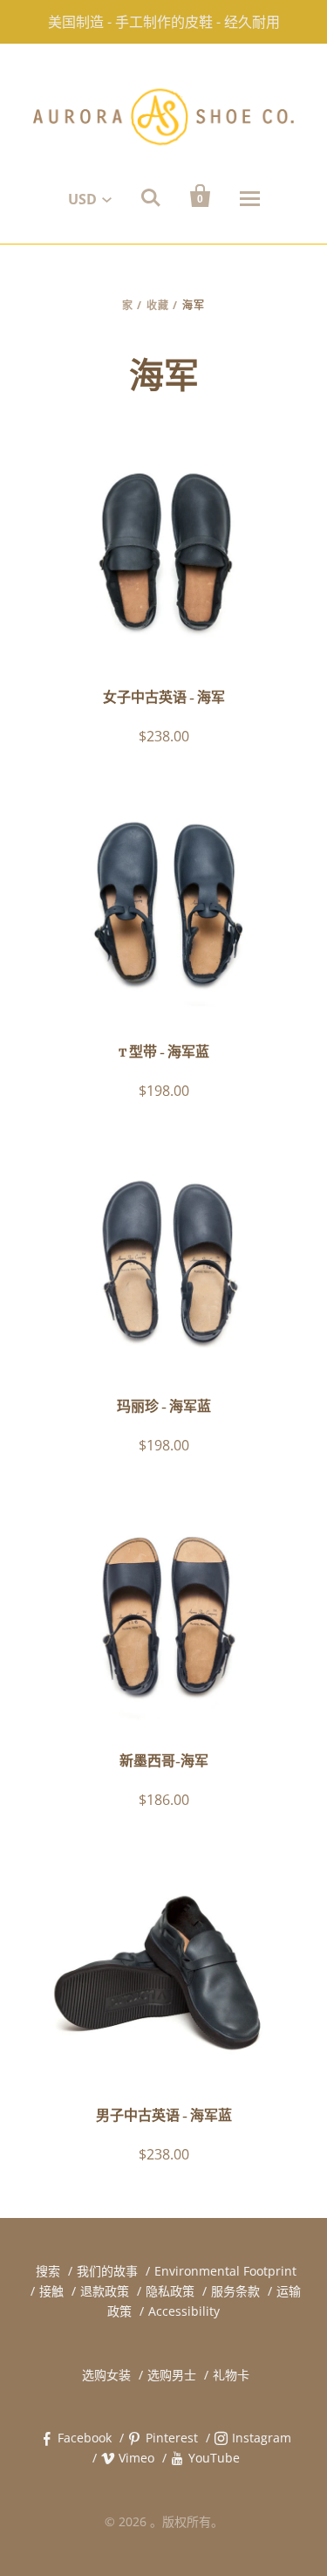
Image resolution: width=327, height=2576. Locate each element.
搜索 (48, 2271)
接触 (51, 2291)
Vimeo (136, 2458)
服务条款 (235, 2291)
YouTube (214, 2458)
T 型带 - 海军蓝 (164, 1053)
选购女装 (106, 2375)
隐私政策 (170, 2291)
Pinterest (172, 2438)
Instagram (262, 2438)
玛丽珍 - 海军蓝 (164, 1408)
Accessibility (184, 2311)
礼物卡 (231, 2375)
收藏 (158, 305)
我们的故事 (107, 2271)
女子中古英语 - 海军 (164, 699)
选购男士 (172, 2375)
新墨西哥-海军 (164, 1762)
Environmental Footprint (225, 2271)
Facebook (85, 2438)
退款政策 (105, 2291)
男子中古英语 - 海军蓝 (164, 2117)
